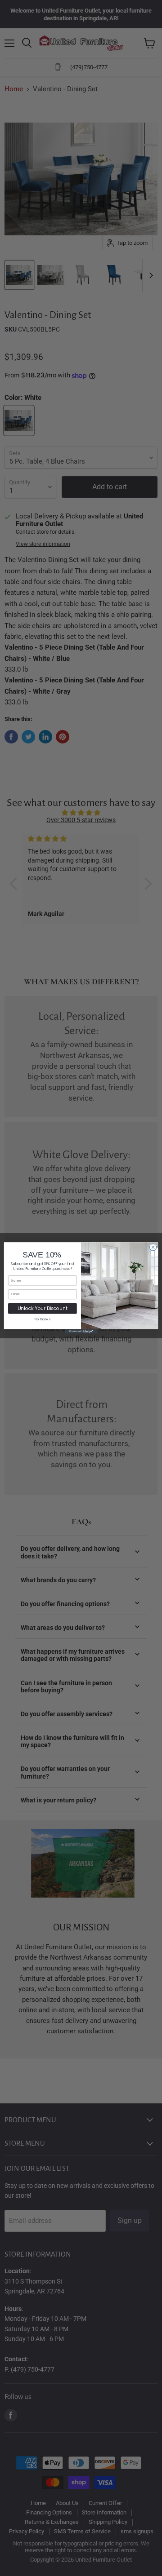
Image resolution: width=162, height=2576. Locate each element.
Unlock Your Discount (43, 1308)
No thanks (43, 1319)
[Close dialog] (153, 1247)
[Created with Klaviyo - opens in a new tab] (81, 1331)
